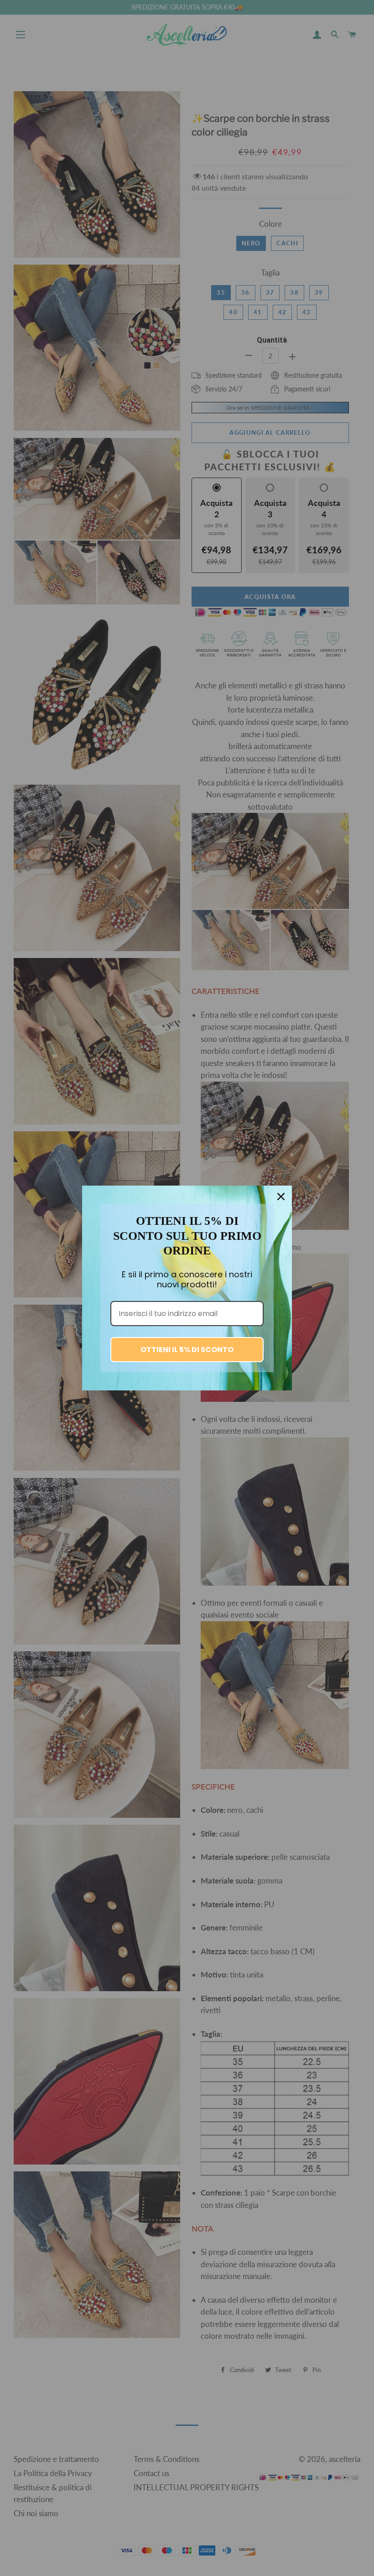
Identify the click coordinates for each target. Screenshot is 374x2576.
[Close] (281, 1197)
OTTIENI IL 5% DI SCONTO (187, 1350)
